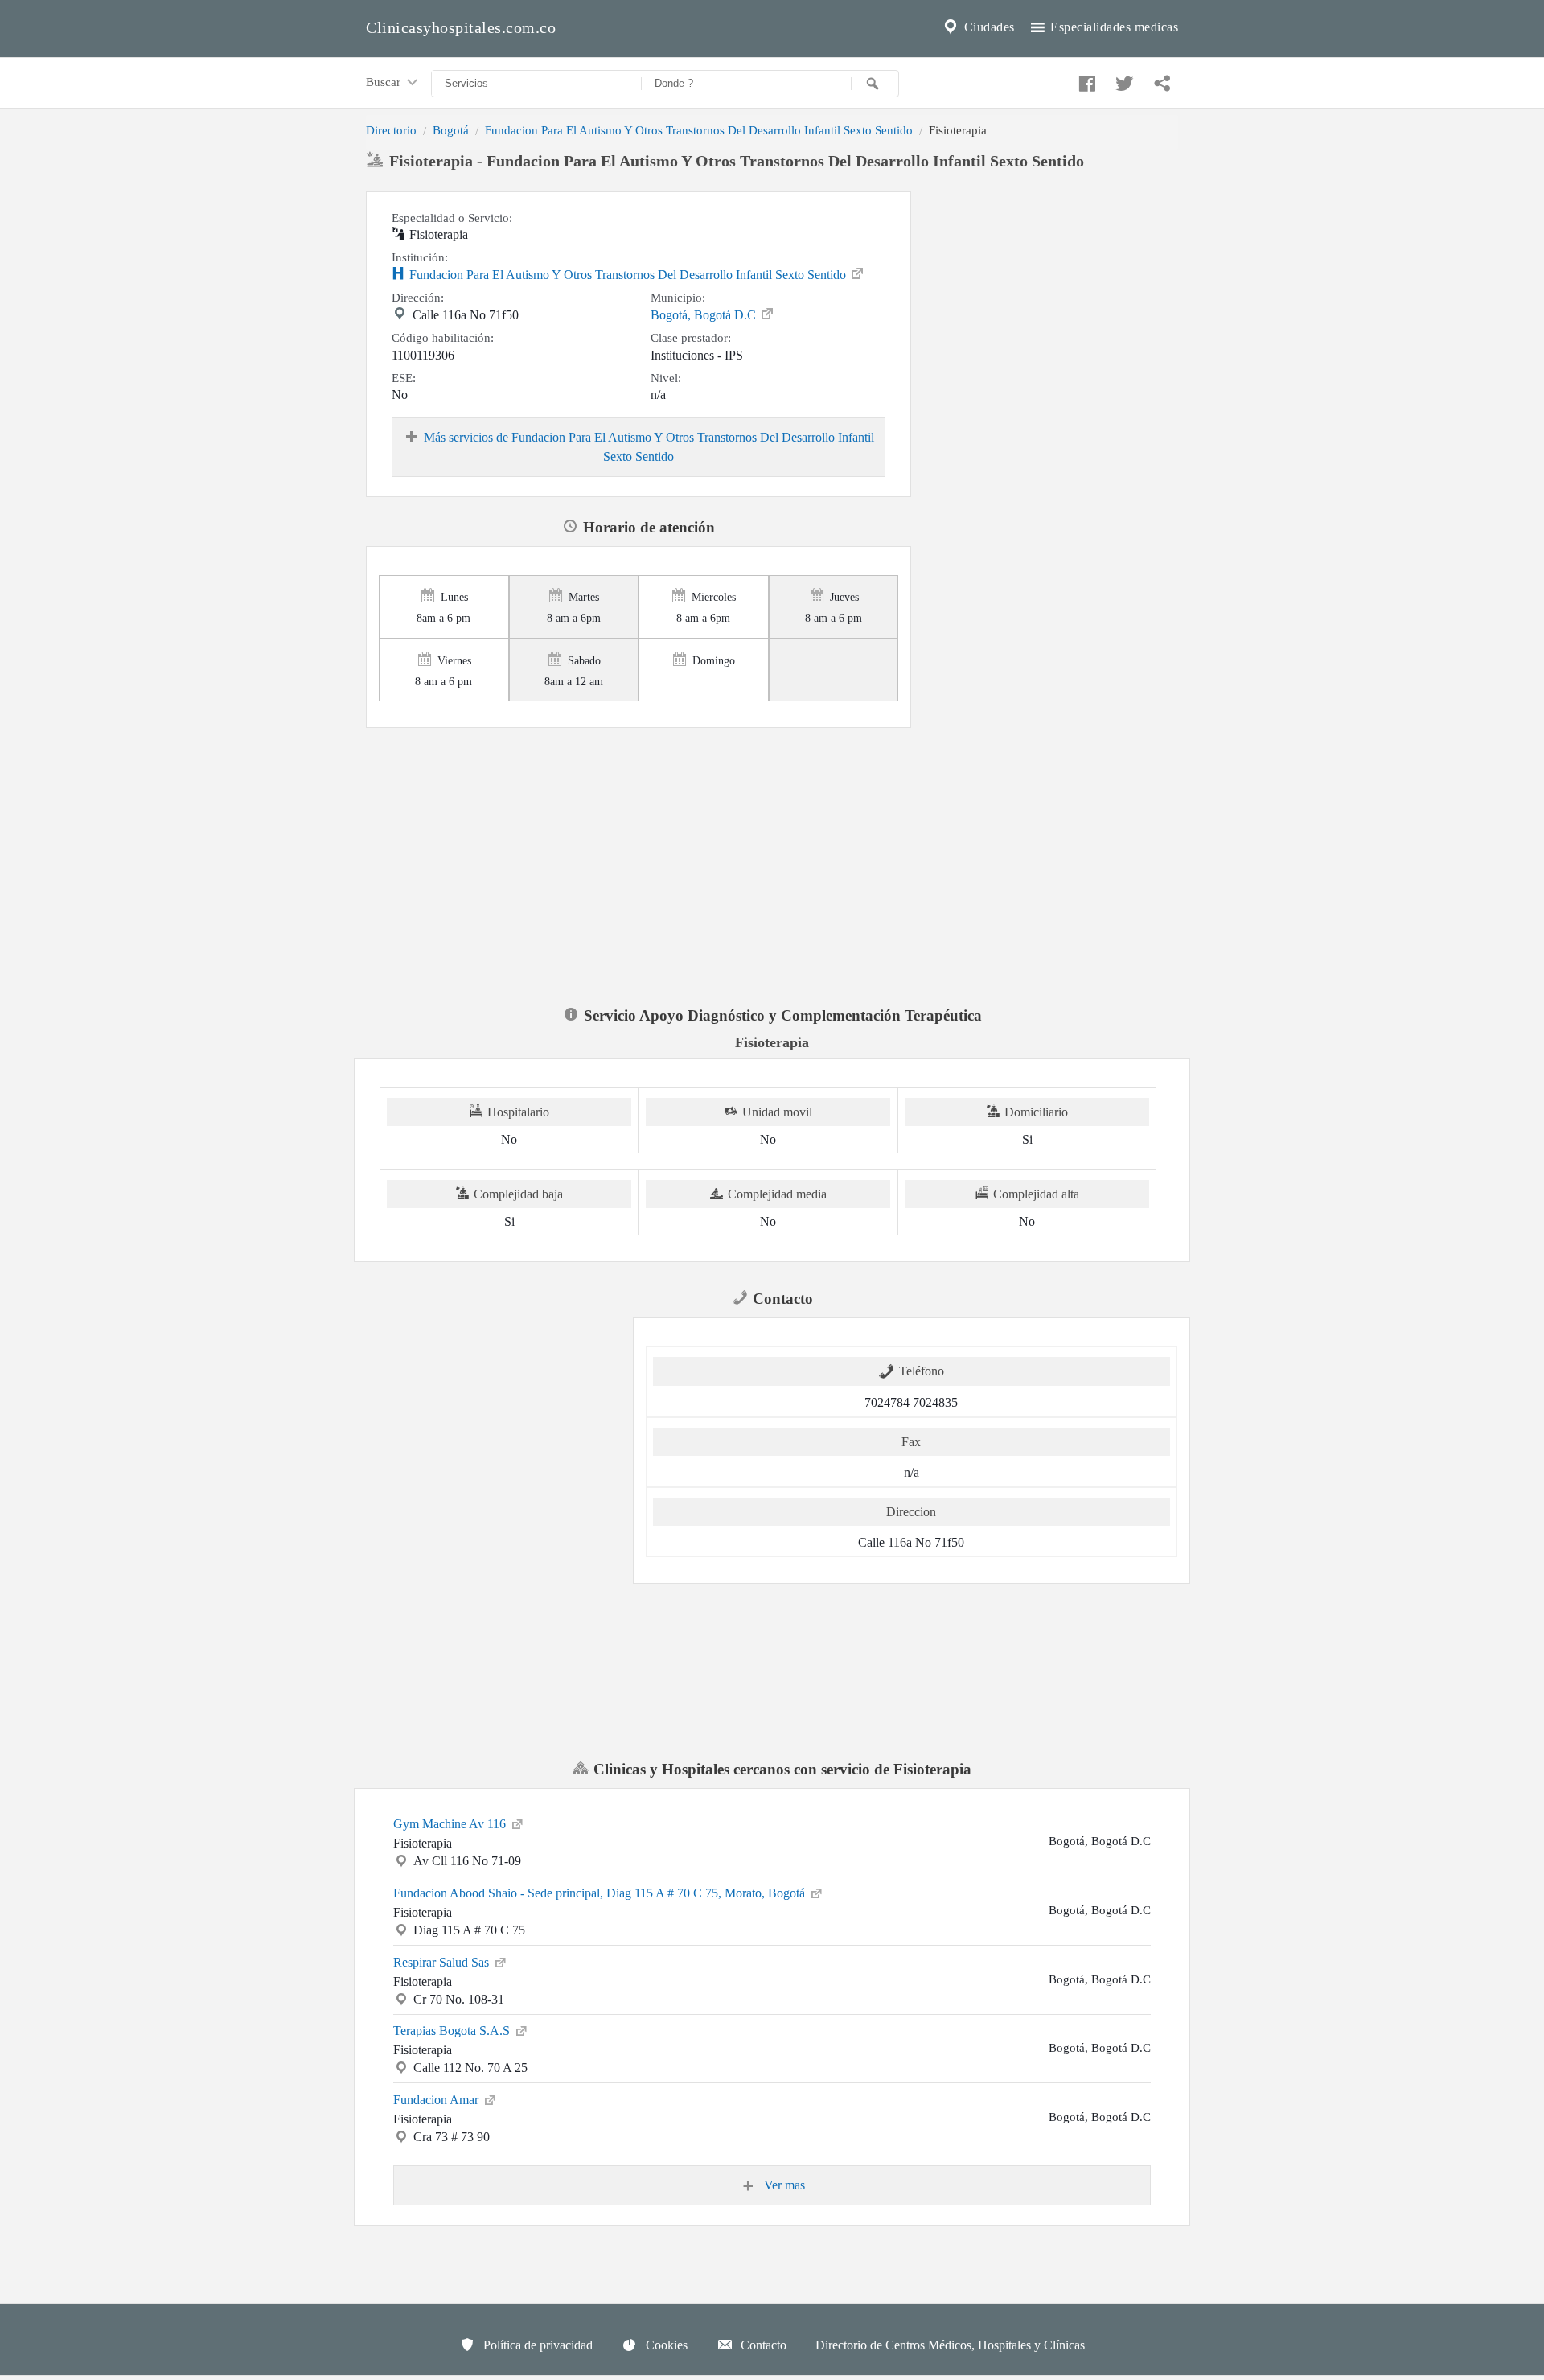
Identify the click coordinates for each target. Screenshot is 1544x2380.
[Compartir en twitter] (1123, 80)
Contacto (762, 2345)
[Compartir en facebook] (1085, 80)
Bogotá (451, 130)
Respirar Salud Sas (443, 1962)
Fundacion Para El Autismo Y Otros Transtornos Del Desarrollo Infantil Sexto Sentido (699, 130)
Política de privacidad (536, 2345)
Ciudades (988, 27)
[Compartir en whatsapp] (1160, 80)
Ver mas (783, 2185)
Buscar (385, 82)
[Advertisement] (1051, 292)
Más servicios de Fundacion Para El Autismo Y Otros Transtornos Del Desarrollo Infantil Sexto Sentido (649, 447)
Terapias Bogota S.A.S (453, 2031)
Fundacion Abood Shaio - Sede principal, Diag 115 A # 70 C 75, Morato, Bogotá (601, 1893)
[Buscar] (875, 84)
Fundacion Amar (437, 2100)
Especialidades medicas (1113, 27)
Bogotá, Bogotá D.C (705, 315)
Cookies (665, 2345)
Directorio (391, 130)
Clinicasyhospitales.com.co (461, 27)
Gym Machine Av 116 (451, 1824)
